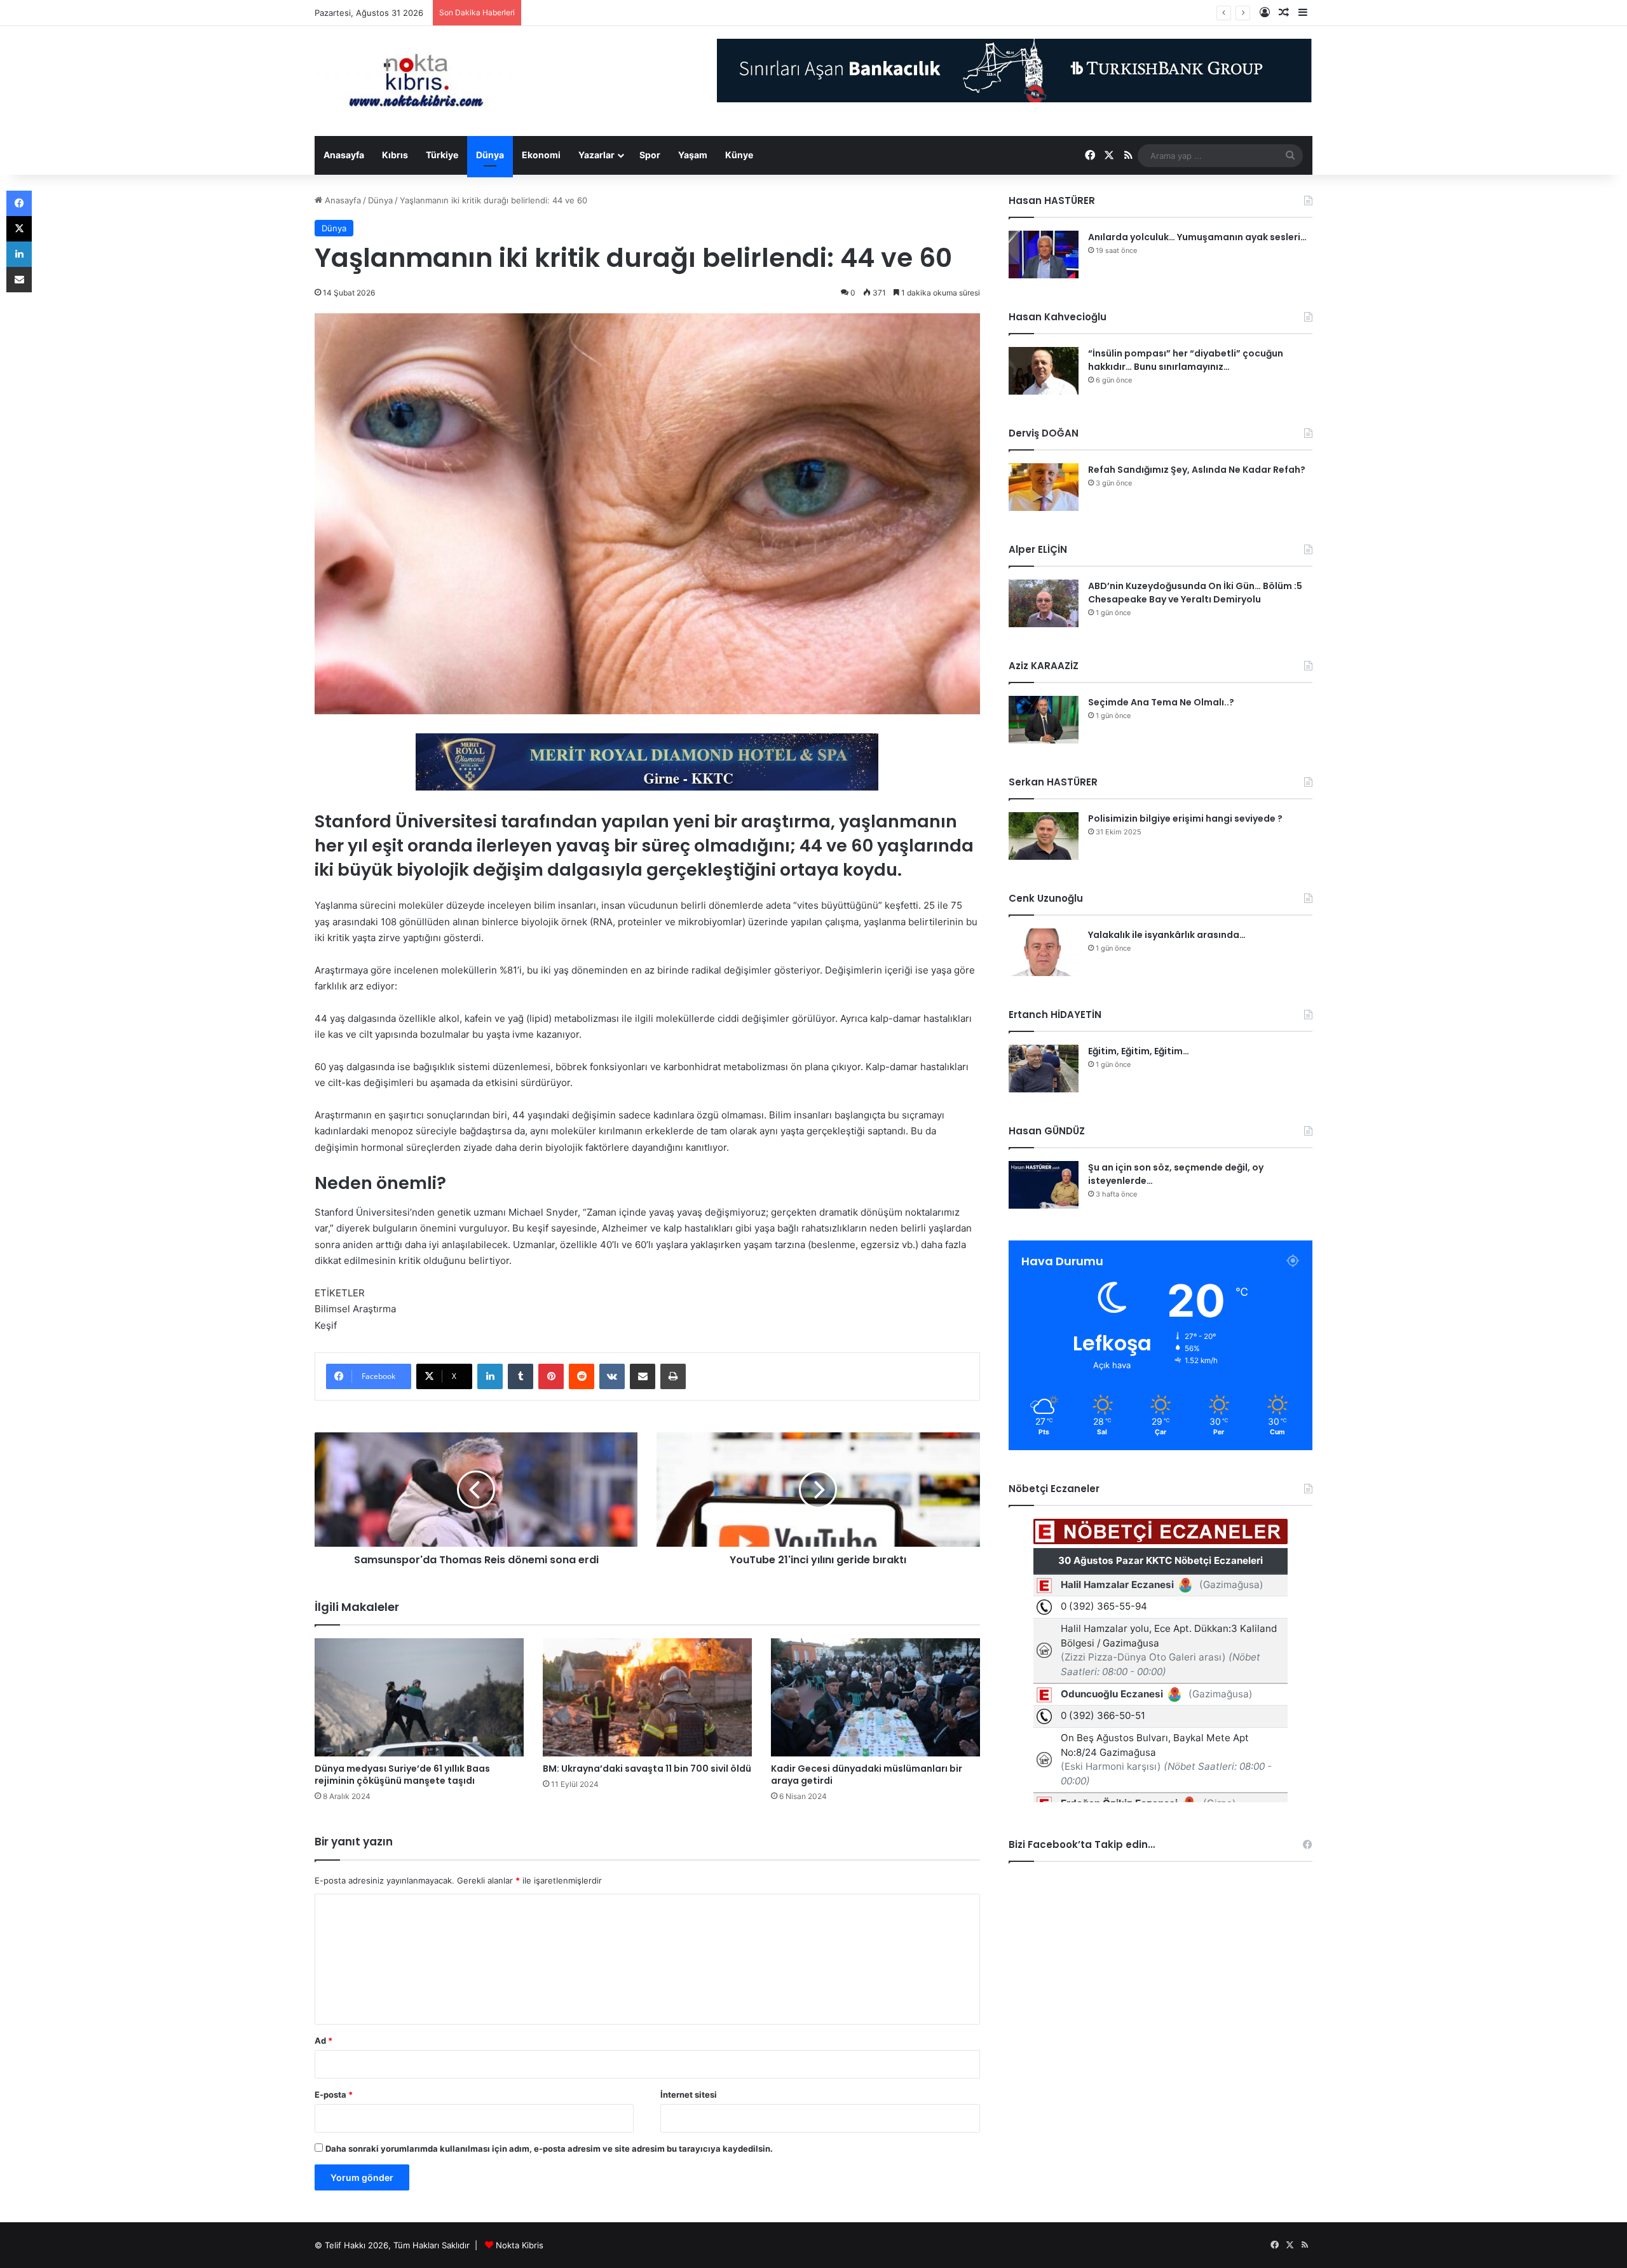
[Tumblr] (521, 1376)
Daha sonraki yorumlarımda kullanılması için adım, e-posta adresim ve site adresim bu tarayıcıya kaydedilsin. (549, 2149)
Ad (323, 2041)
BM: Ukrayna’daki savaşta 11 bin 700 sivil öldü (647, 1769)
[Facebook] (19, 203)
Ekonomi (541, 155)
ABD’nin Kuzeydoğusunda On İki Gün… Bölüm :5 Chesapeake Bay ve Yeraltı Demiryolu (1195, 593)
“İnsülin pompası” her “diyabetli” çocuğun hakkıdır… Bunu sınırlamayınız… (1186, 360)
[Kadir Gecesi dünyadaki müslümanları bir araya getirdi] (875, 1697)
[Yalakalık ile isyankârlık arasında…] (1044, 952)
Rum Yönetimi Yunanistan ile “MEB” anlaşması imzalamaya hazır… (655, 13)
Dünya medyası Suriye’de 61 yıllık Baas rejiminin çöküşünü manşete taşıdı (402, 1775)
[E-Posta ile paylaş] (643, 1376)
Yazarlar (596, 155)
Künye (739, 155)
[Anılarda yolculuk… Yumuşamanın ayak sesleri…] (1044, 255)
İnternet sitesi (689, 2095)
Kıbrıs (395, 155)
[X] (19, 229)
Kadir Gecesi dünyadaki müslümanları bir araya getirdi (867, 1775)
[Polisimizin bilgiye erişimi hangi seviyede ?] (1044, 836)
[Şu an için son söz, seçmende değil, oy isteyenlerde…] (1044, 1185)
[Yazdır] (673, 1376)
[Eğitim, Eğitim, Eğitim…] (1044, 1069)
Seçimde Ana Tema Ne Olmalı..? (1161, 702)
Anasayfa (344, 155)
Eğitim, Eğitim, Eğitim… (1139, 1051)
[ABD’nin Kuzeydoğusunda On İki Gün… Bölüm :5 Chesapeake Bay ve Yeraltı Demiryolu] (1044, 603)
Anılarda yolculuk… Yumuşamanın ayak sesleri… (1197, 237)
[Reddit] (582, 1376)
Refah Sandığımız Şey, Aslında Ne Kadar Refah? (1197, 470)
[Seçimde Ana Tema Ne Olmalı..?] (1044, 720)
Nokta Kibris (520, 2245)
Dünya (490, 155)
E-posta (334, 2095)
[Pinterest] (551, 1376)
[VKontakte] (612, 1376)
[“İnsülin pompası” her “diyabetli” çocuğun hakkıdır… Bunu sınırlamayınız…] (1044, 371)
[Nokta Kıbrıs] (416, 81)
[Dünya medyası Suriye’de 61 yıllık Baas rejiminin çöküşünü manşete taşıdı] (419, 1697)
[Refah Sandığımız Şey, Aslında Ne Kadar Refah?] (1044, 487)
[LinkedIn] (490, 1376)
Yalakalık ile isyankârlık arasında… (1167, 935)
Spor (650, 155)
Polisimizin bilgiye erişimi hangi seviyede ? (1185, 818)
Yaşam (693, 155)
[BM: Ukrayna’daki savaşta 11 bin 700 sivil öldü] (647, 1697)
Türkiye (442, 155)
